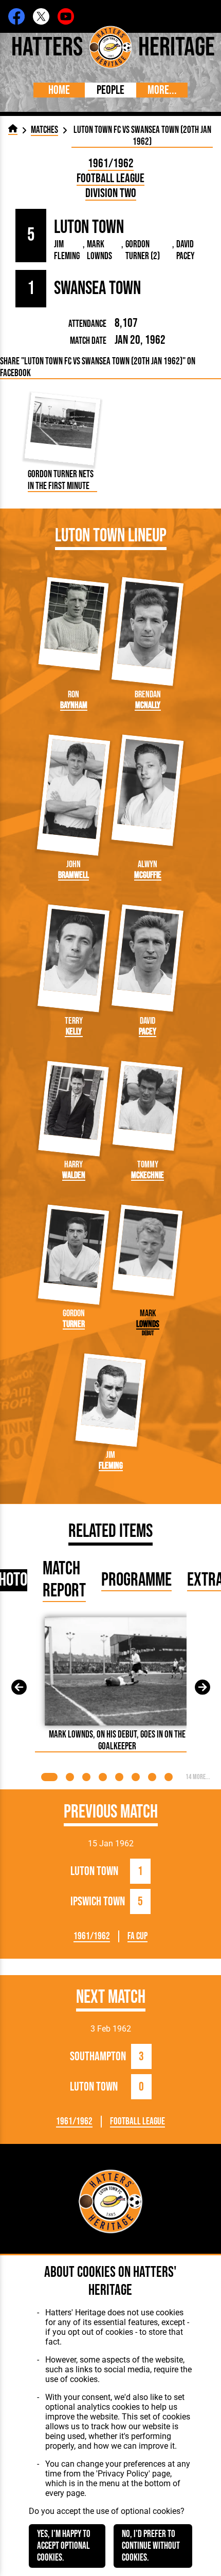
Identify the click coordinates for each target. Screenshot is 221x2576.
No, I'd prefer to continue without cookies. (151, 2546)
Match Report (64, 1580)
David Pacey (185, 250)
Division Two (111, 193)
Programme (136, 1580)
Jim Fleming (67, 250)
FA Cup (137, 1936)
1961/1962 (111, 163)
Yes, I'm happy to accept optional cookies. (64, 2546)
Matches (44, 130)
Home (59, 90)
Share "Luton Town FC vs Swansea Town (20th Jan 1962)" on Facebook (98, 367)
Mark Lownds (99, 250)
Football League (110, 178)
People (110, 90)
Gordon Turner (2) (143, 250)
